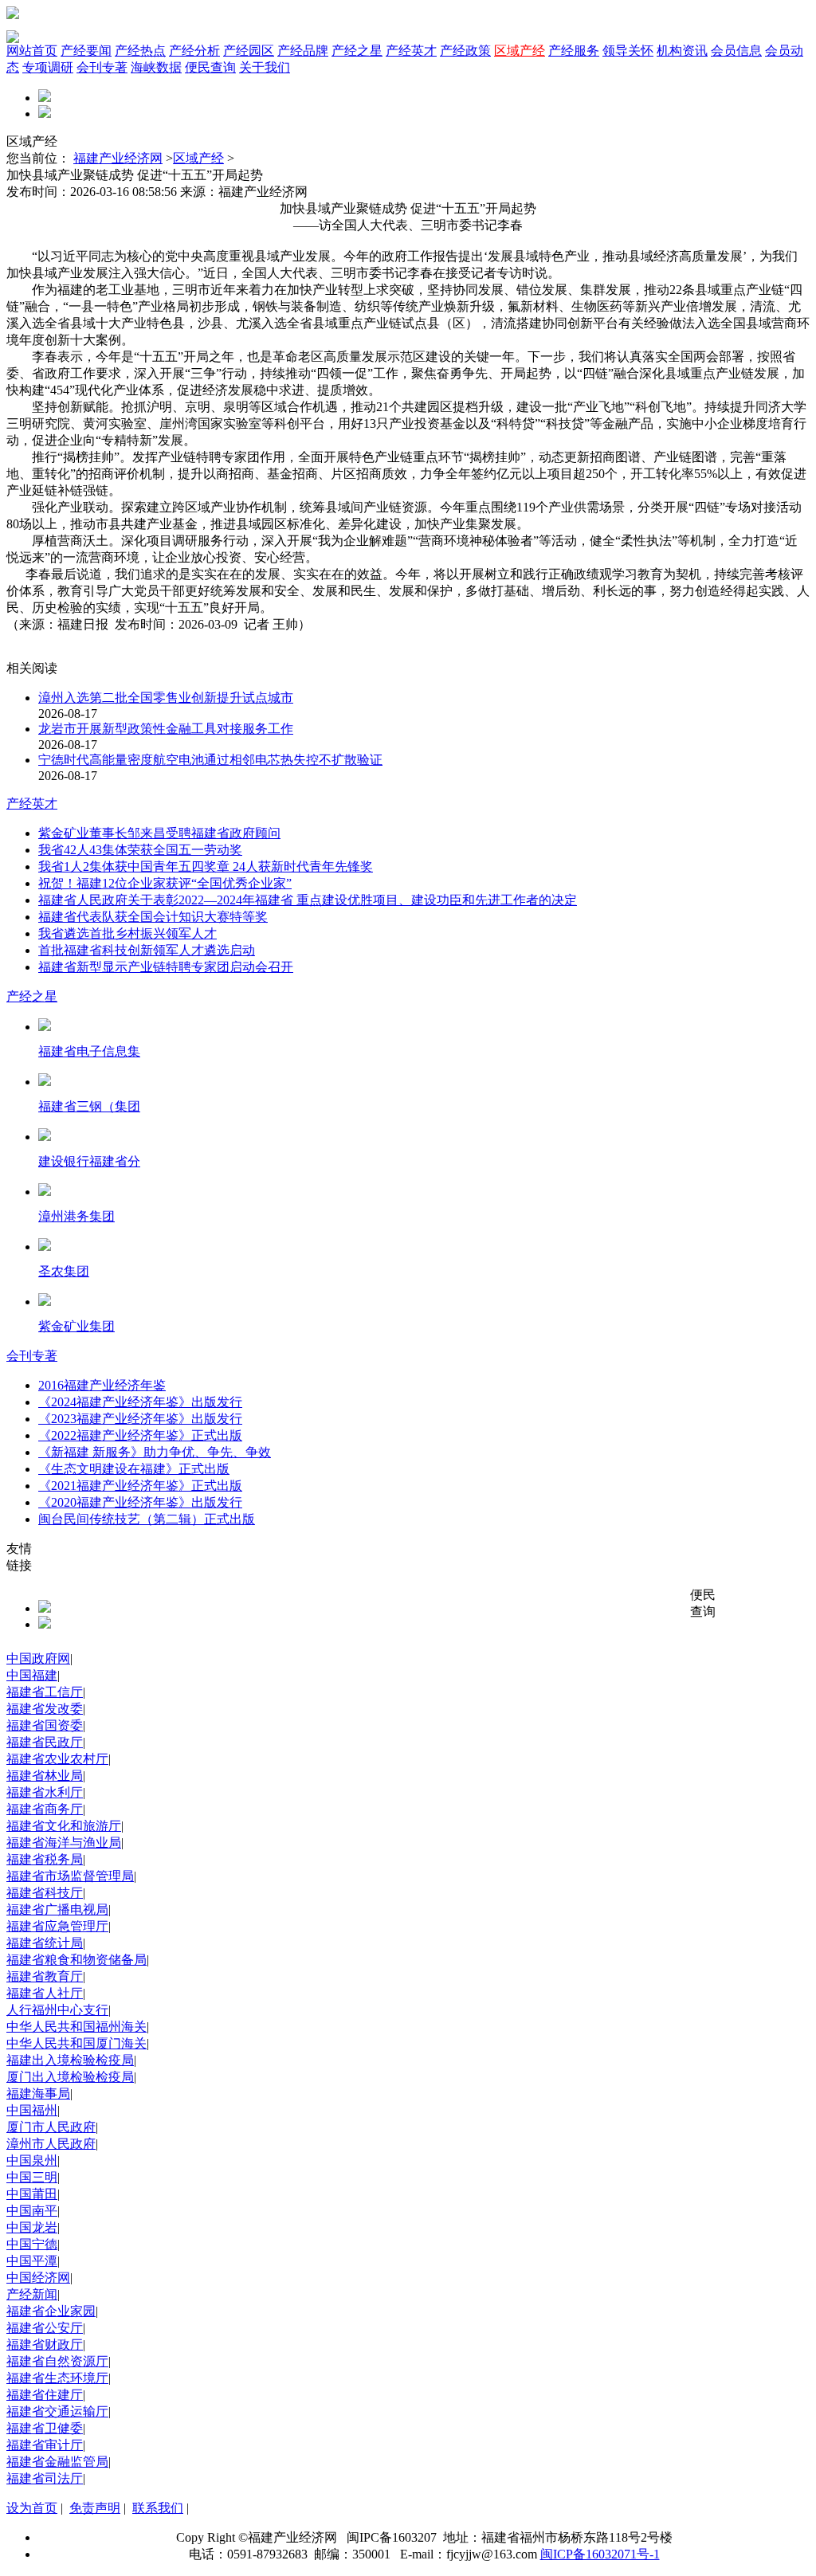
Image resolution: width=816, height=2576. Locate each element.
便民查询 (210, 67)
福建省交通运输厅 (57, 2411)
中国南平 (32, 2211)
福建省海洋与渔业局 (64, 1843)
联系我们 (158, 2508)
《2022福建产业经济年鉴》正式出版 (140, 1435)
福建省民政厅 (45, 1742)
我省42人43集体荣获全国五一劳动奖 (140, 850)
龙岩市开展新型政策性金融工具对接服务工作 (166, 729)
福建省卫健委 (45, 2428)
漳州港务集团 (76, 1216)
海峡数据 (156, 67)
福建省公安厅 (45, 2328)
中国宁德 (32, 2244)
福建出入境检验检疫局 (70, 2060)
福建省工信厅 (45, 1692)
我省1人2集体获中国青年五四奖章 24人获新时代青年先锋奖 (206, 867)
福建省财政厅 (45, 2345)
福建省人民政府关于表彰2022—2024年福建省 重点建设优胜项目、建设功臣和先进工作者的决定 (308, 900)
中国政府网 (38, 1659)
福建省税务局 (45, 1859)
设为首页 (32, 2508)
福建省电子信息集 (89, 1051)
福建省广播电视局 (57, 1909)
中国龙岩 (32, 2227)
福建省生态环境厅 (57, 2378)
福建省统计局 (45, 1943)
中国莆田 (32, 2194)
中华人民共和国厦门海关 (76, 2043)
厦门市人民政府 (51, 2127)
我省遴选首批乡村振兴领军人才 (127, 933)
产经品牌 (303, 51)
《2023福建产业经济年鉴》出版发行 (140, 1419)
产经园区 (249, 51)
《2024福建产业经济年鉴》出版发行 (140, 1402)
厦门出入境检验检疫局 (70, 2077)
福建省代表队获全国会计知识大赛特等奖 (153, 917)
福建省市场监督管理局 (70, 1876)
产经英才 (411, 51)
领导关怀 (628, 51)
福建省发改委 (45, 1709)
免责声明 (95, 2508)
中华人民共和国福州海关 (76, 2027)
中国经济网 (38, 2278)
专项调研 (48, 67)
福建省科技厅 (45, 1893)
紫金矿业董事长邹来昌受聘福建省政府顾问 (159, 833)
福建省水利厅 (45, 1792)
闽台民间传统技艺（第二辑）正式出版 (147, 1519)
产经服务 (574, 51)
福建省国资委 (45, 1725)
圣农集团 (64, 1271)
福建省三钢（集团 (89, 1106)
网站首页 (32, 51)
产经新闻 (32, 2294)
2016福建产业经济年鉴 (102, 1385)
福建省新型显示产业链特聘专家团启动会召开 (166, 967)
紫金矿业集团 (76, 1326)
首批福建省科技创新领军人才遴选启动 (147, 950)
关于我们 (265, 67)
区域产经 (520, 51)
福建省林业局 (45, 1776)
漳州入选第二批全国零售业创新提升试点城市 (166, 698)
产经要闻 (86, 51)
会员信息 (736, 51)
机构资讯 (682, 51)
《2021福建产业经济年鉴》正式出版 (140, 1486)
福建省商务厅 (45, 1809)
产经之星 (357, 51)
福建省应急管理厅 (57, 1926)
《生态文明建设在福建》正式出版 (134, 1469)
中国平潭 (32, 2261)
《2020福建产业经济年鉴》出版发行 (140, 1502)
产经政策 (465, 51)
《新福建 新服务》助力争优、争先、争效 (155, 1452)
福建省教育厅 (45, 1976)
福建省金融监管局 (57, 2462)
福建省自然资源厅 (57, 2361)
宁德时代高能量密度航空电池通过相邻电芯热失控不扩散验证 (210, 760)
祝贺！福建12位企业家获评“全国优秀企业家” (165, 883)
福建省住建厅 (45, 2395)
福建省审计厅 (45, 2445)
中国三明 (32, 2177)
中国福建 (32, 1675)
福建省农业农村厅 (57, 1759)
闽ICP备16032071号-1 (600, 2554)
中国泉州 (32, 2160)
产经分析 (194, 51)
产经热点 (140, 51)
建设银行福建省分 (89, 1161)
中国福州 (32, 2110)
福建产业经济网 (118, 158)
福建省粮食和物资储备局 (76, 1960)
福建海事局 (38, 2094)
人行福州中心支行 (57, 2010)
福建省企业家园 (51, 2311)
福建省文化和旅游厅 (64, 1826)
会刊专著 (102, 67)
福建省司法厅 (45, 2478)
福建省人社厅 (45, 1993)
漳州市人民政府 (51, 2144)
